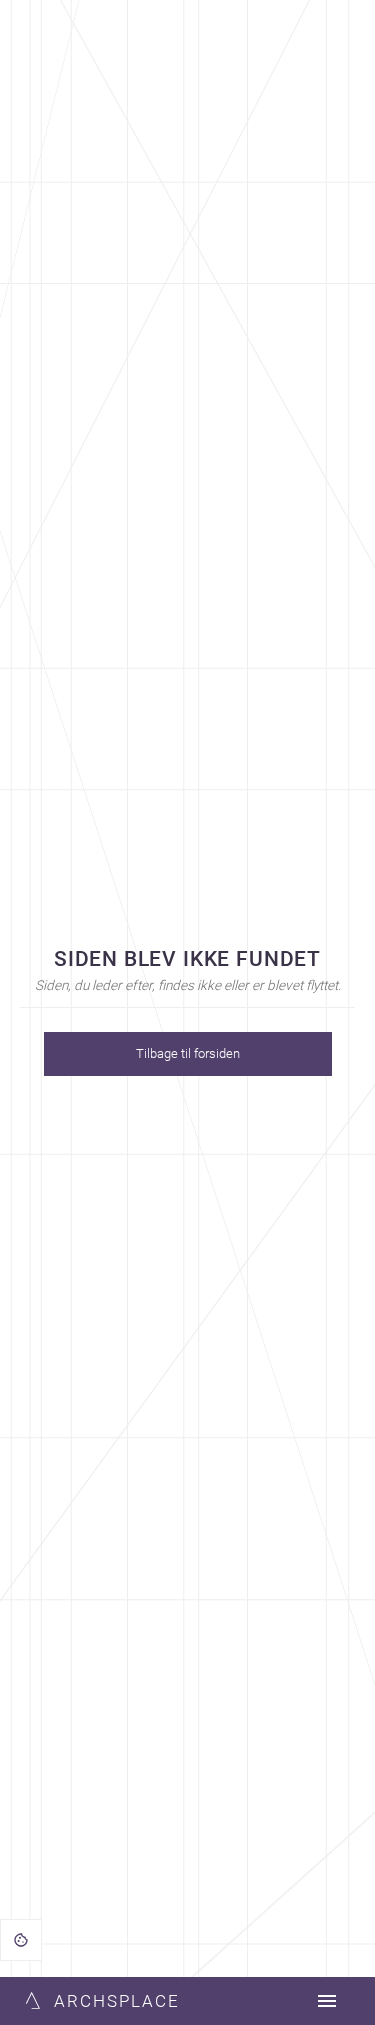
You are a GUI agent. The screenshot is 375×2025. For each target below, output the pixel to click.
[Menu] (327, 2001)
